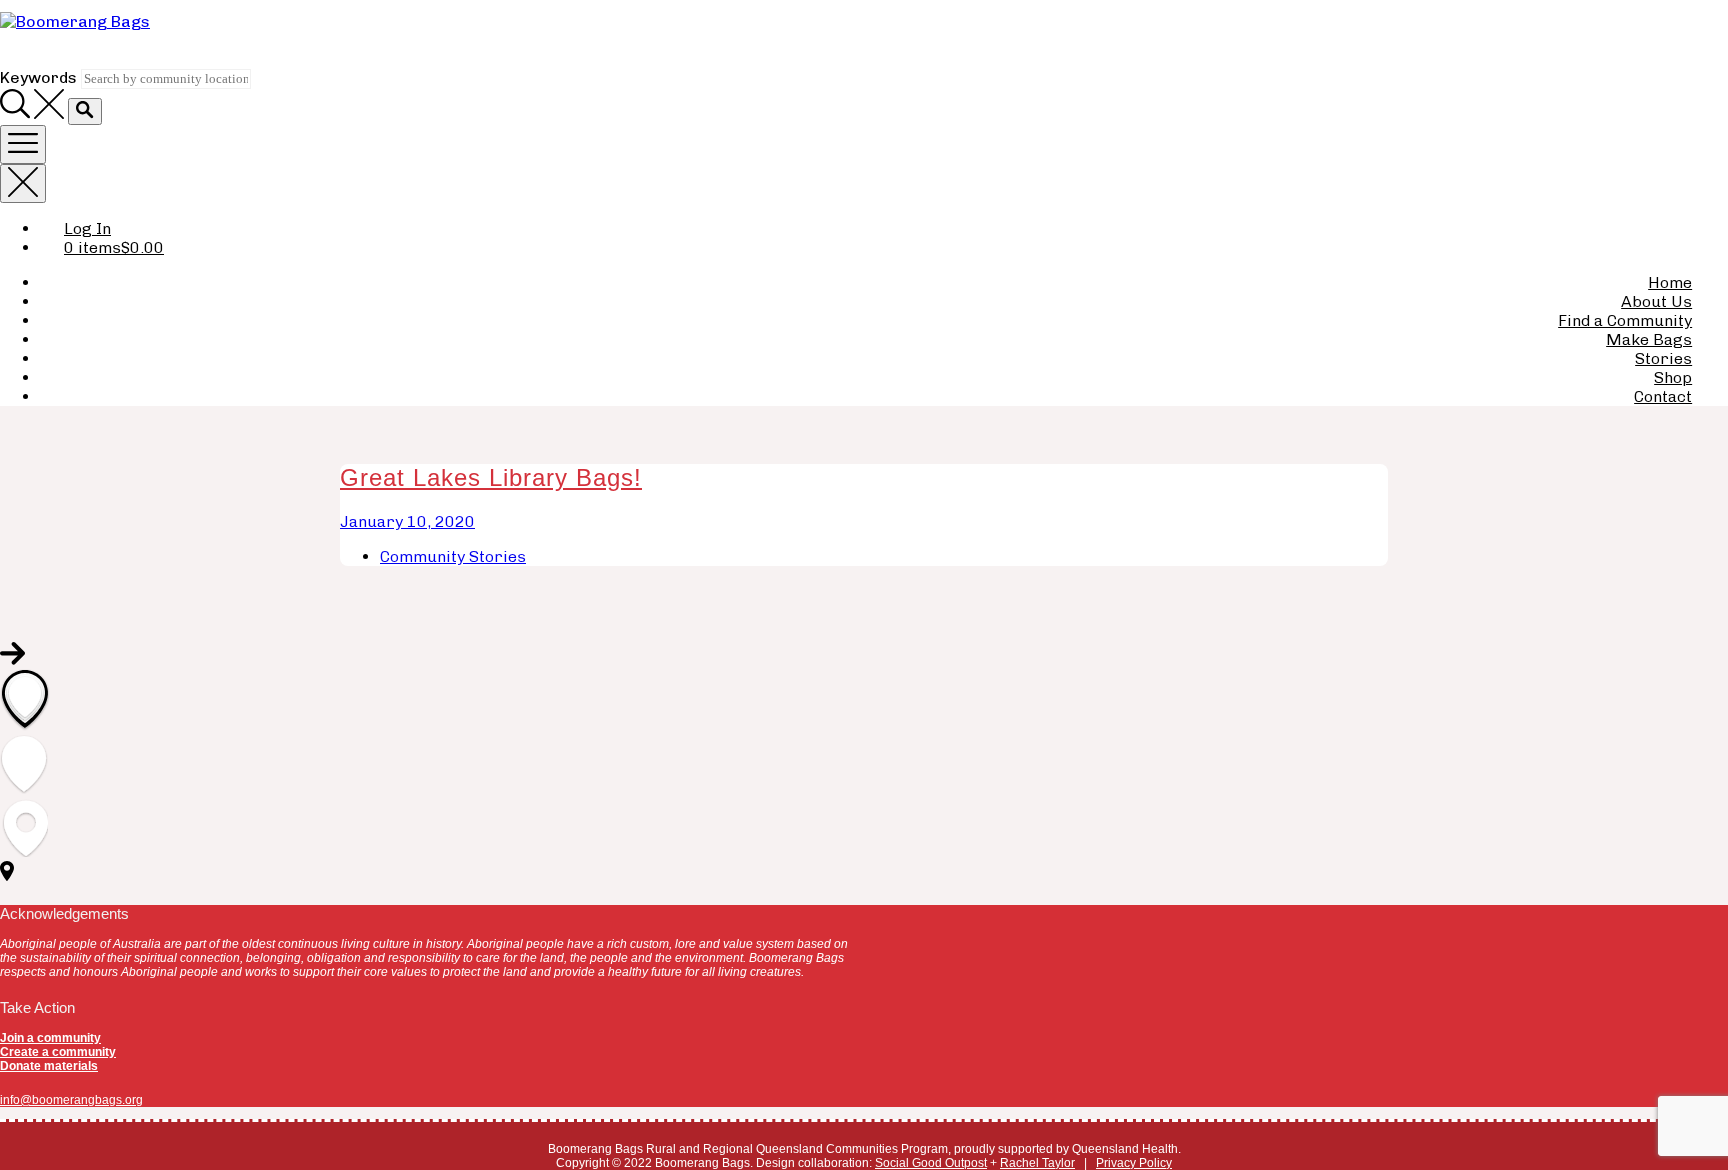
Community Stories (453, 556)
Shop (1673, 377)
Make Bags (1649, 339)
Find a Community (1625, 320)
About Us (1656, 301)
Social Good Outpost (931, 1163)
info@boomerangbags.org (71, 1100)
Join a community (50, 1038)
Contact (1663, 396)
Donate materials (49, 1066)
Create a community (58, 1052)
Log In (87, 228)
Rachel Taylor (1037, 1163)
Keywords (38, 77)
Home (1670, 282)
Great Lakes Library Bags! (491, 477)
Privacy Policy (1134, 1163)
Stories (1663, 358)
